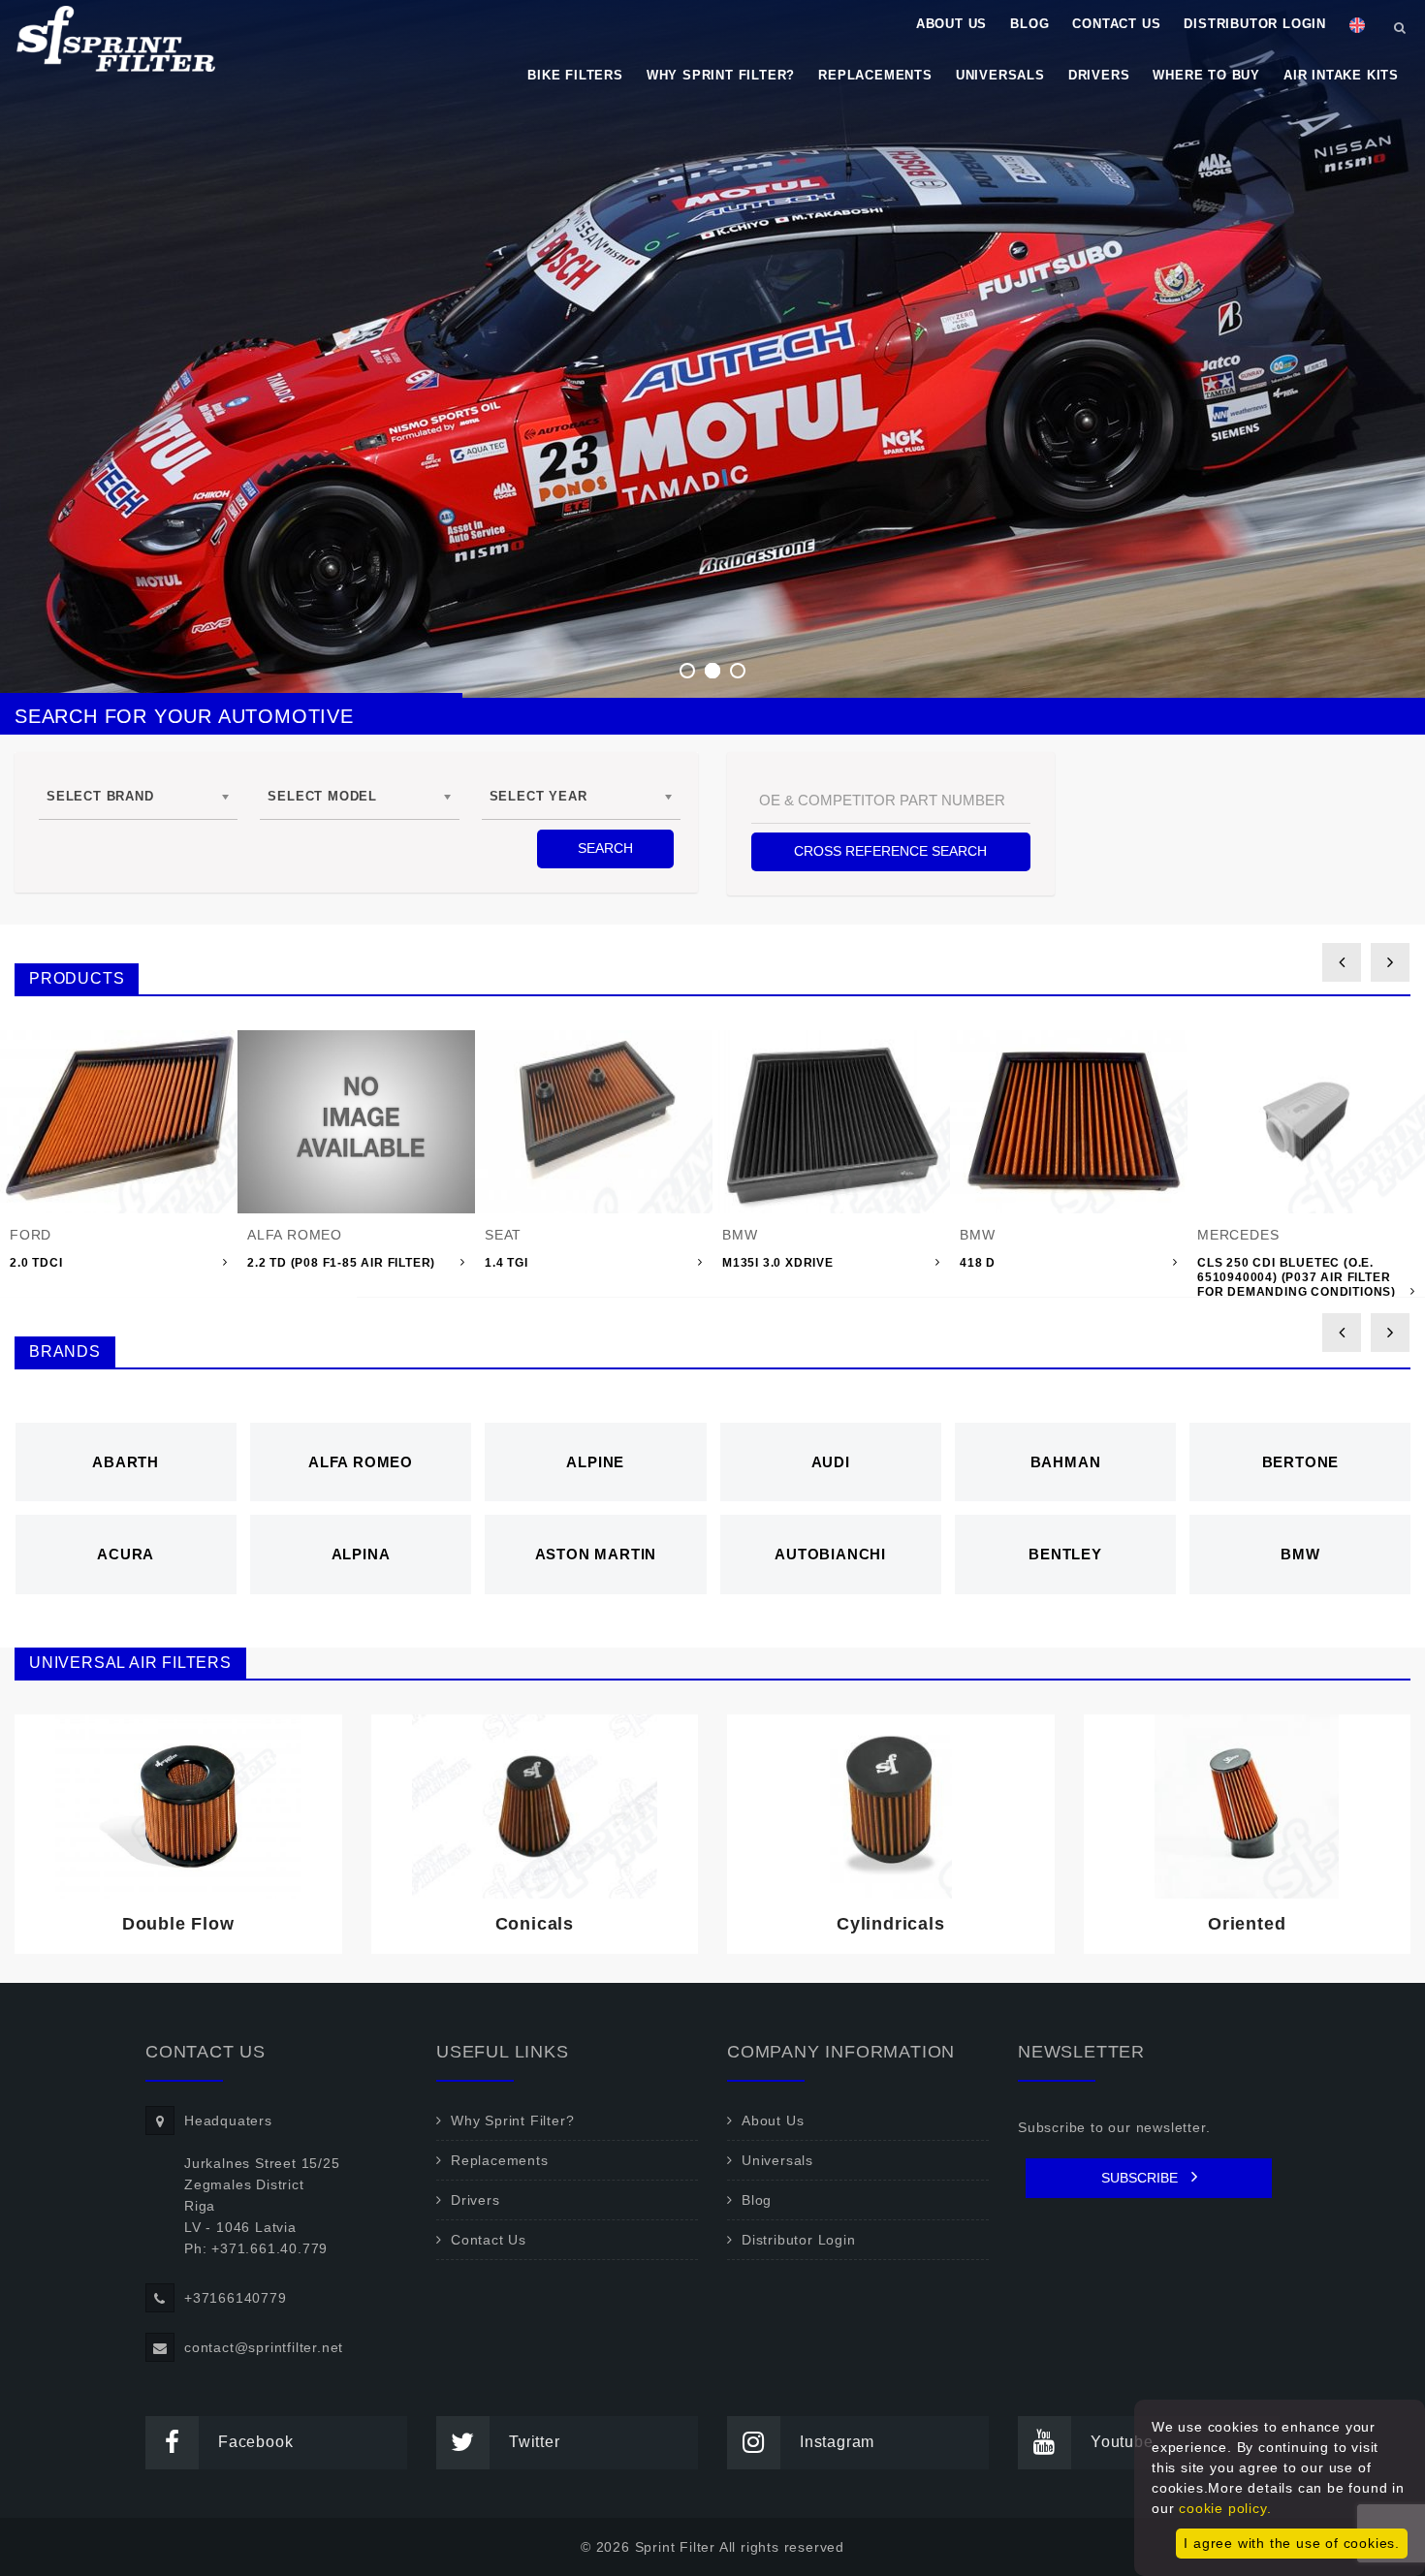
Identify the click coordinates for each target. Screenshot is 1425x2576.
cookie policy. (1225, 2508)
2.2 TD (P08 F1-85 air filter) (341, 1263)
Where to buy (1206, 75)
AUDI (831, 1462)
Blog (1029, 24)
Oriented (1247, 1924)
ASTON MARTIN (596, 1554)
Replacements (875, 75)
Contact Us (1116, 24)
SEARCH (605, 848)
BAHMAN (1066, 1462)
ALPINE (595, 1462)
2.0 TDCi (36, 1263)
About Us (951, 24)
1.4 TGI (507, 1263)
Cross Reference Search (890, 851)
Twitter (535, 2442)
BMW (1300, 1554)
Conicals (535, 1924)
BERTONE (1301, 1462)
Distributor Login (1255, 24)
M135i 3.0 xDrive (778, 1263)
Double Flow (178, 1924)
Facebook (255, 2442)
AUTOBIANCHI (830, 1554)
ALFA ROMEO (361, 1462)
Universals (1000, 75)
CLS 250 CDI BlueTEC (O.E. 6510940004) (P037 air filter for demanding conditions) (1297, 1277)
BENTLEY (1065, 1554)
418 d (978, 1263)
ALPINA (361, 1554)
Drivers (1099, 75)
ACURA (126, 1554)
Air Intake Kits (1341, 75)
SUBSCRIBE (1141, 2178)
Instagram (837, 2442)
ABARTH (126, 1462)
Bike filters (575, 75)
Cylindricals (891, 1924)
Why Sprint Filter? (721, 75)
